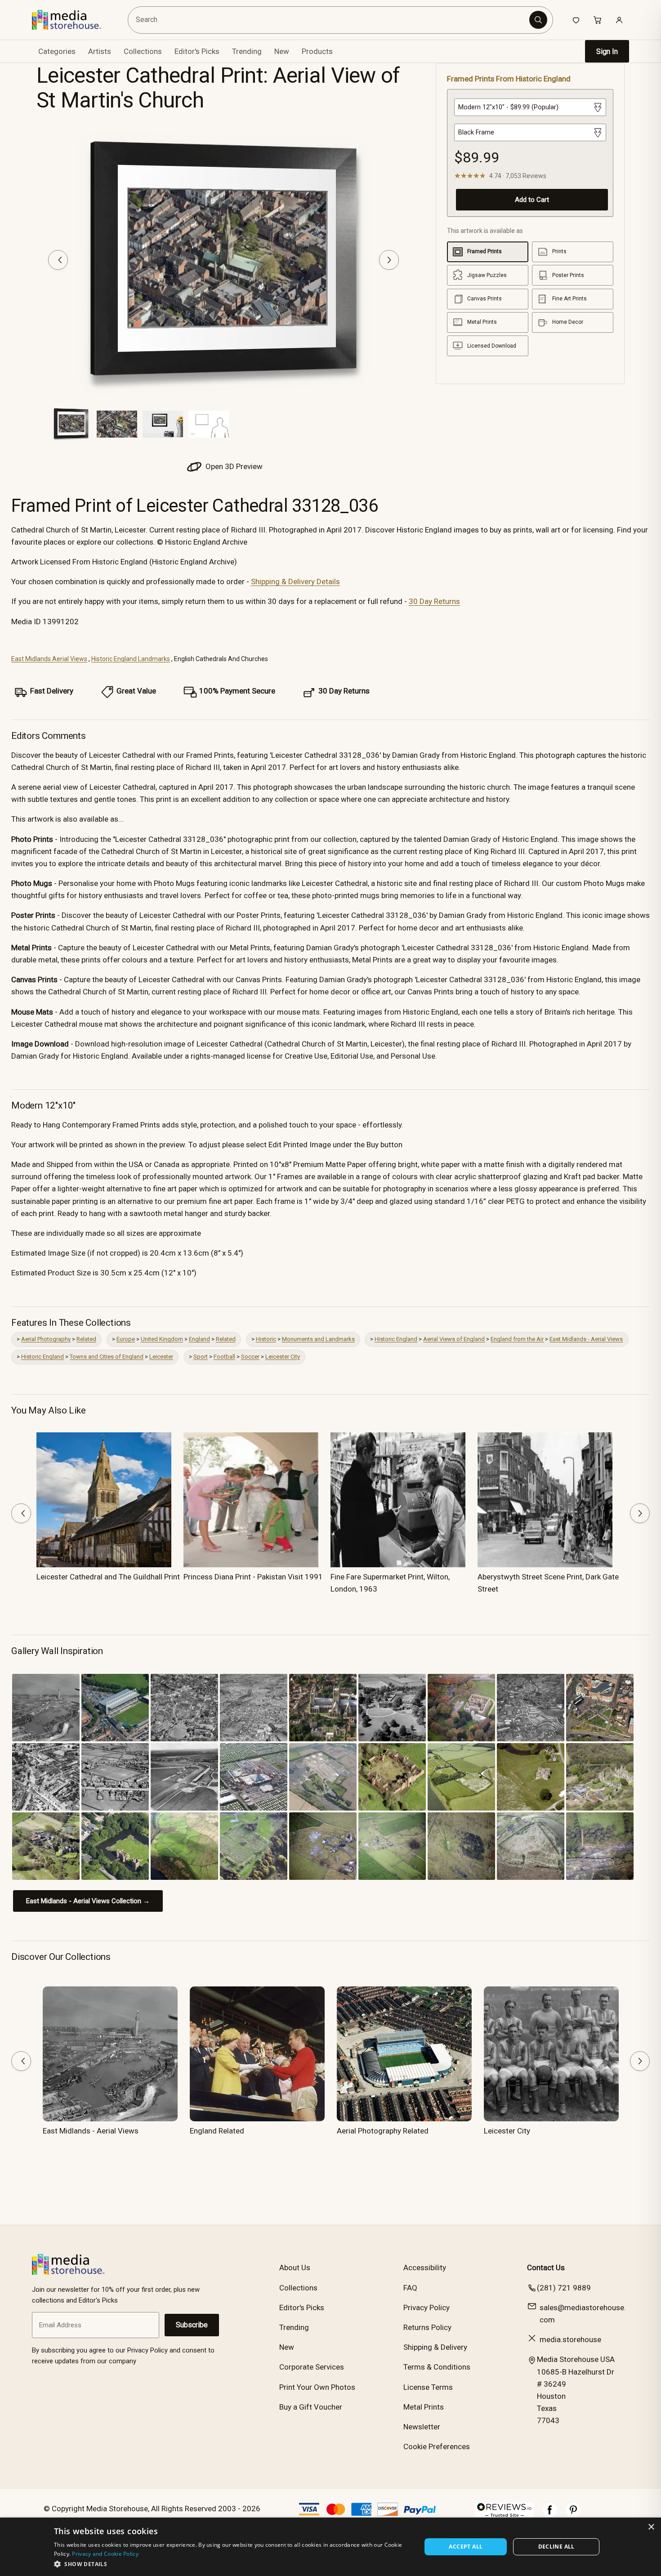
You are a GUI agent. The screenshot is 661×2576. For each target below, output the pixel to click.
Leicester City (283, 1357)
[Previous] (58, 260)
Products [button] (317, 51)
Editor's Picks (197, 51)
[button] (232, 2564)
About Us (295, 2267)
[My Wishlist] (576, 20)
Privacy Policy (427, 2308)
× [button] (651, 2527)
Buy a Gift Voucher (311, 2407)
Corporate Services (312, 2367)
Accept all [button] (466, 2547)
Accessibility (425, 2267)
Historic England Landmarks (131, 659)
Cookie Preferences (437, 2446)
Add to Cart (532, 200)
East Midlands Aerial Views (49, 659)
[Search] (538, 20)
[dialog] (330, 2547)
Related (86, 1339)
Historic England (396, 1339)
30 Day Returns (434, 601)
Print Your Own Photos (317, 2387)
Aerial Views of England (454, 1339)
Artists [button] (100, 51)
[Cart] (598, 20)
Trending (247, 51)
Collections (143, 51)
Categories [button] (57, 51)
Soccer (250, 1357)
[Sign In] (619, 20)
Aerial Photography (46, 1339)
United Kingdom (162, 1339)
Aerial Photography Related (383, 2131)
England (199, 1339)
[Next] (389, 260)
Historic (266, 1339)
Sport (201, 1357)
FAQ (410, 2288)
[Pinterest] (573, 2514)
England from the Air (517, 1339)
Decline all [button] (556, 2547)
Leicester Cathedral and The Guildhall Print (108, 1577)
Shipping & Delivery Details (295, 581)
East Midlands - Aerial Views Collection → (88, 1901)
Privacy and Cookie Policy (105, 2554)
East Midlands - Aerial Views (586, 1339)
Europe (126, 1339)
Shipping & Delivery (435, 2347)
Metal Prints (424, 2407)
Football (224, 1357)
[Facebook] (550, 2514)
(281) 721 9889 (564, 2288)
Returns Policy (427, 2327)
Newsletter (422, 2427)
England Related (217, 2131)
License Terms (428, 2387)
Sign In (607, 51)
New (282, 51)
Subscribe (192, 2325)
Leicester (161, 1357)
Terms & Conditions (437, 2367)
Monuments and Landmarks (318, 1339)
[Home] (73, 20)
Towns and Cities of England (107, 1357)
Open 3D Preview (233, 466)
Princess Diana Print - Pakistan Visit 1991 (253, 1577)
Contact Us (546, 2267)
